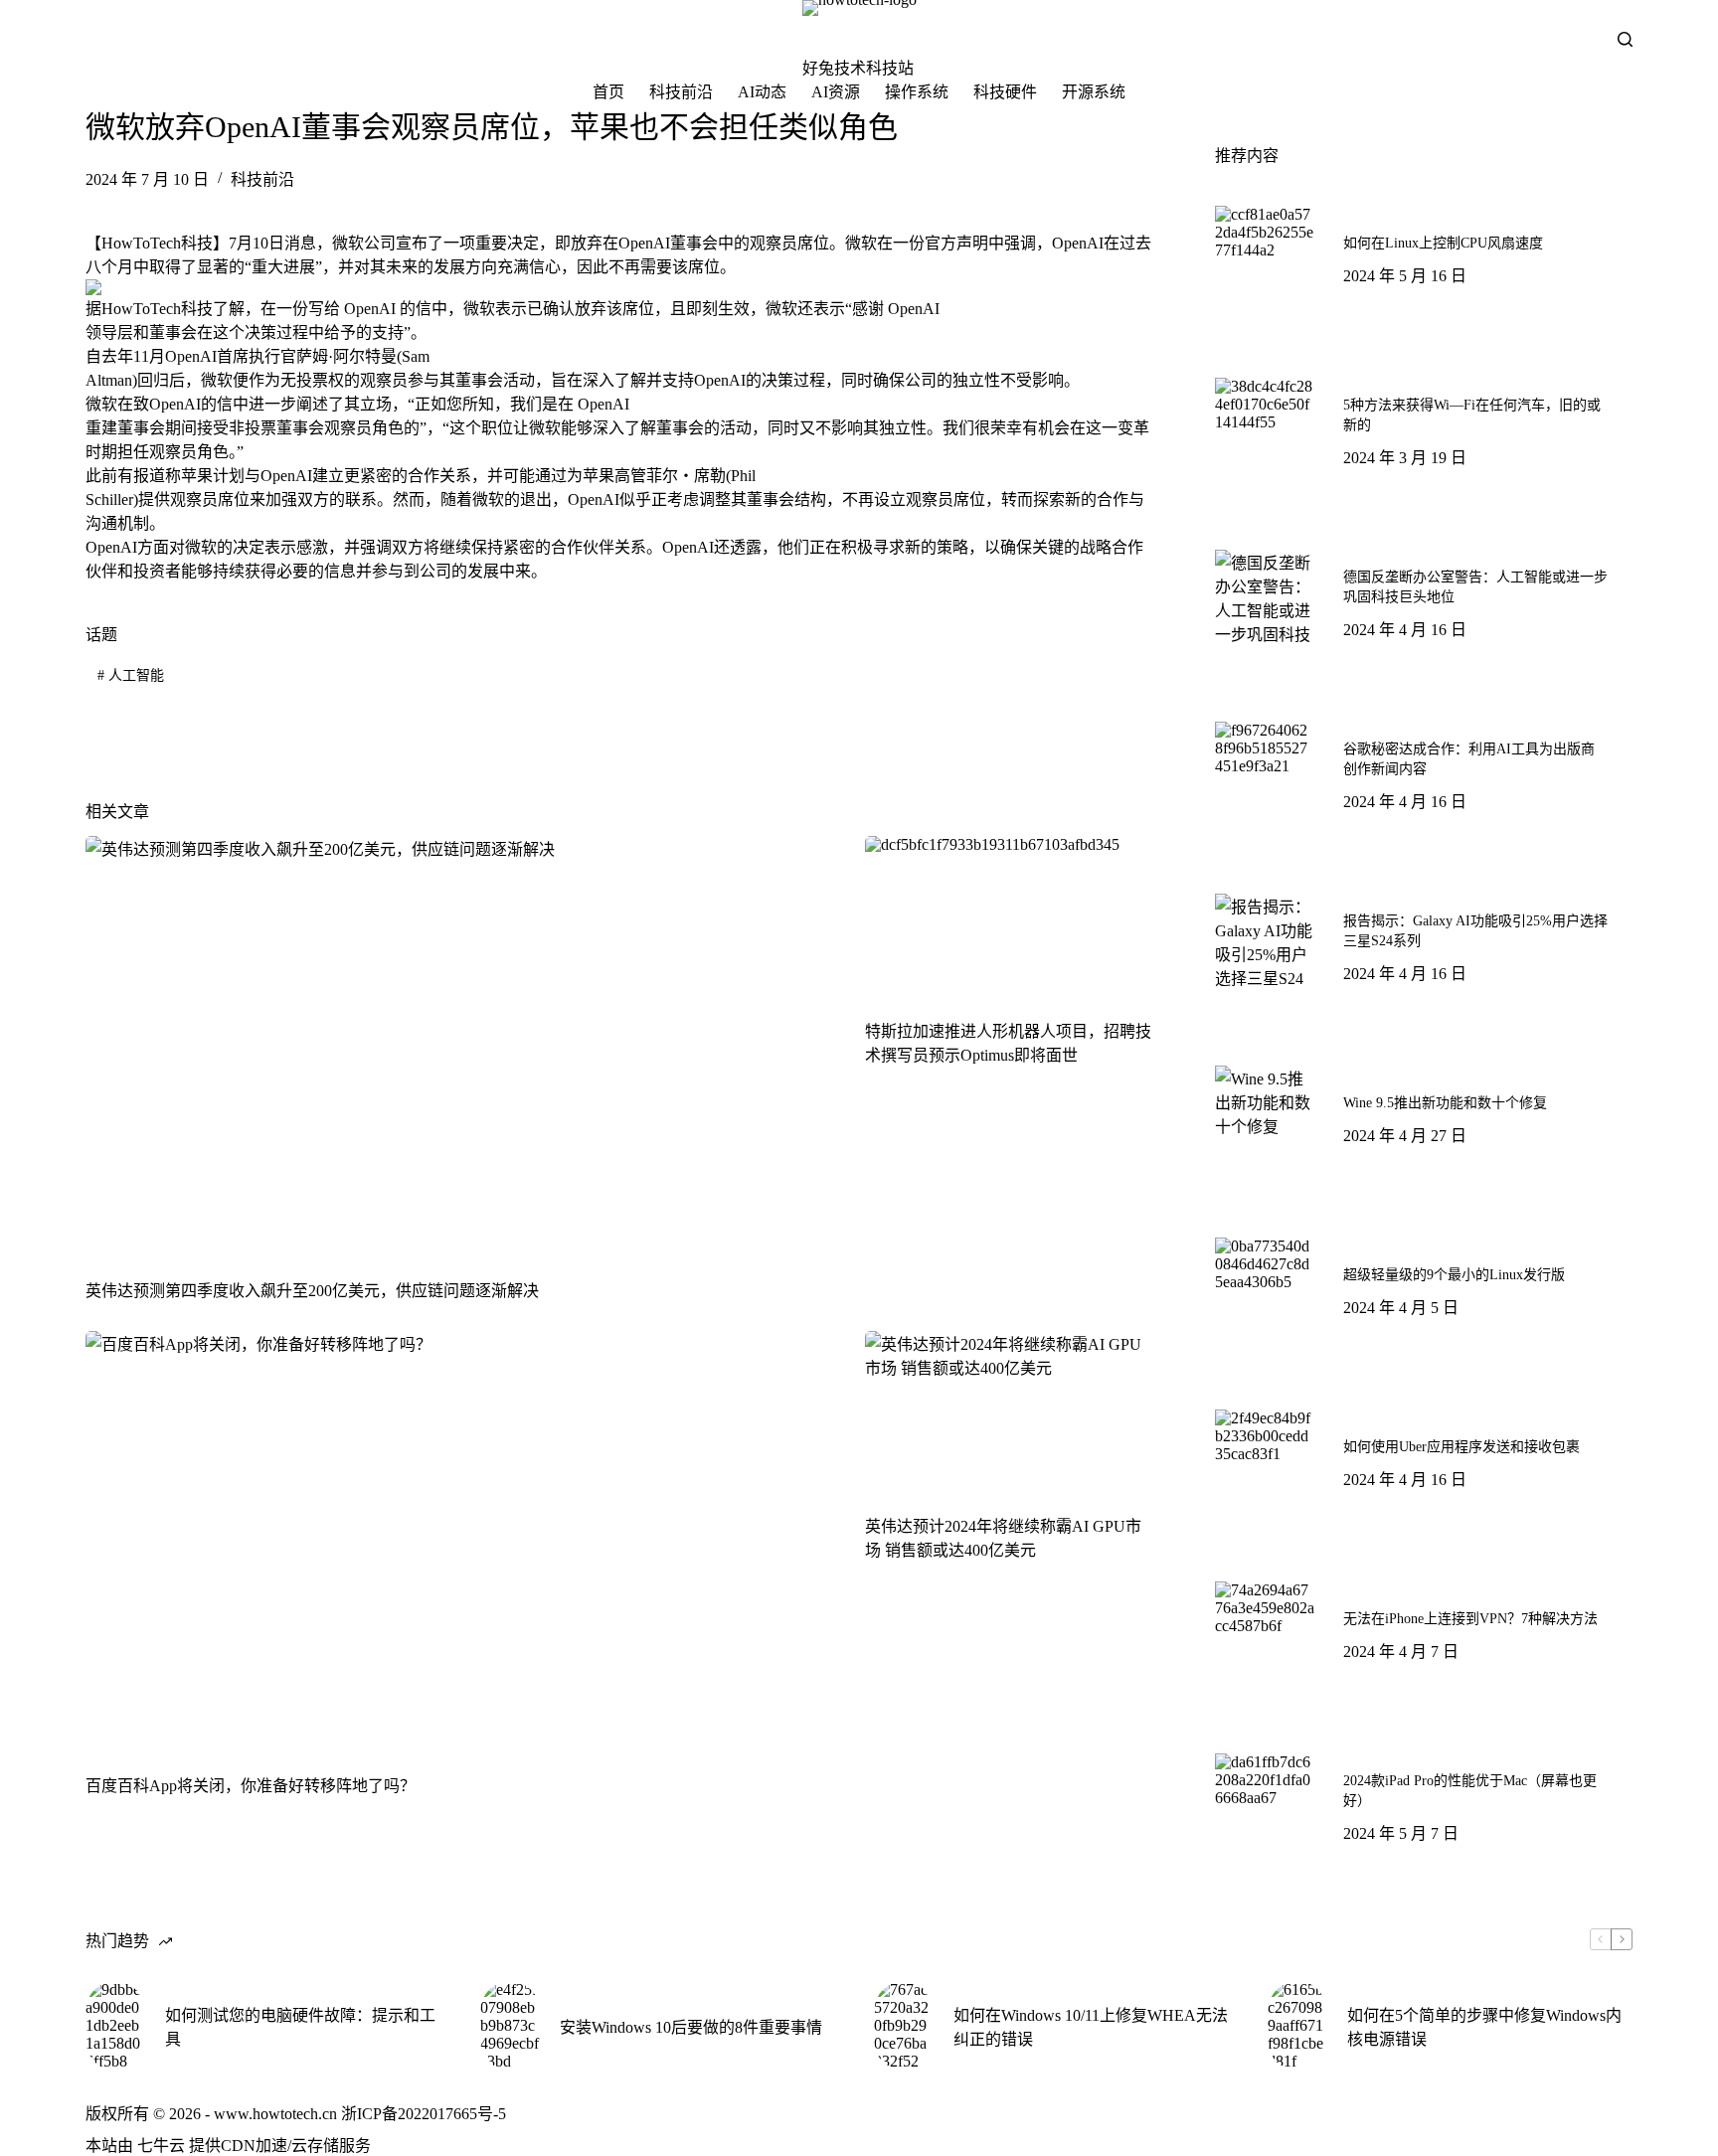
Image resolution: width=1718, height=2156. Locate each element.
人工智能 (131, 675)
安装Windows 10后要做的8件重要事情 (691, 2027)
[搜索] (1625, 39)
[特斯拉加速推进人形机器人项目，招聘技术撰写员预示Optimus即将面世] (1009, 917)
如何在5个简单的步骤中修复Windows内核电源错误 (1484, 2027)
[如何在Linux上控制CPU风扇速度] (1265, 255)
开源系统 (1094, 92)
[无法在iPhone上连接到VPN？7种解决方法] (1265, 1631)
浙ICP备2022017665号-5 (424, 2114)
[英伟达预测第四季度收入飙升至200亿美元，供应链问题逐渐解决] (460, 1047)
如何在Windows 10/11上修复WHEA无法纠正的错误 (1091, 2027)
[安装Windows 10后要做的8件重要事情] (510, 2026)
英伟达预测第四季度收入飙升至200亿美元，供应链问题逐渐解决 (312, 1291)
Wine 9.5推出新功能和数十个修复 (1445, 1103)
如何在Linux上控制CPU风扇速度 (1443, 243)
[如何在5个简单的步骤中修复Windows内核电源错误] (1297, 2026)
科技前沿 (681, 92)
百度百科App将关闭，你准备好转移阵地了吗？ (251, 1786)
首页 (608, 92)
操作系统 (917, 92)
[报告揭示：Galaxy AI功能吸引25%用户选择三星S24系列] (1265, 943)
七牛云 (161, 2146)
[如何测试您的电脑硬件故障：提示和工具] (115, 2026)
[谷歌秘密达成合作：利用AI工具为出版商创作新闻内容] (1265, 771)
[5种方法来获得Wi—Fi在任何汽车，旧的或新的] (1265, 427)
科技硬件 (1005, 92)
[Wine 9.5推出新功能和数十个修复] (1265, 1115)
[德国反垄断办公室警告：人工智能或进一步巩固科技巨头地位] (1265, 599)
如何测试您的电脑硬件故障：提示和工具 (300, 2027)
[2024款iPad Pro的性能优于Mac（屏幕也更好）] (1265, 1803)
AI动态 (762, 92)
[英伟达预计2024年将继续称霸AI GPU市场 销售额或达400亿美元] (1009, 1412)
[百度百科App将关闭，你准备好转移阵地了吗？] (460, 1542)
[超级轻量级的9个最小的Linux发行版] (1265, 1287)
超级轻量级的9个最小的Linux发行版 (1454, 1275)
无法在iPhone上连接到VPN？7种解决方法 (1470, 1619)
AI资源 (836, 92)
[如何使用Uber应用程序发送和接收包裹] (1265, 1459)
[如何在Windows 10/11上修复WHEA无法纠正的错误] (904, 2026)
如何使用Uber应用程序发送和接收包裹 (1461, 1447)
